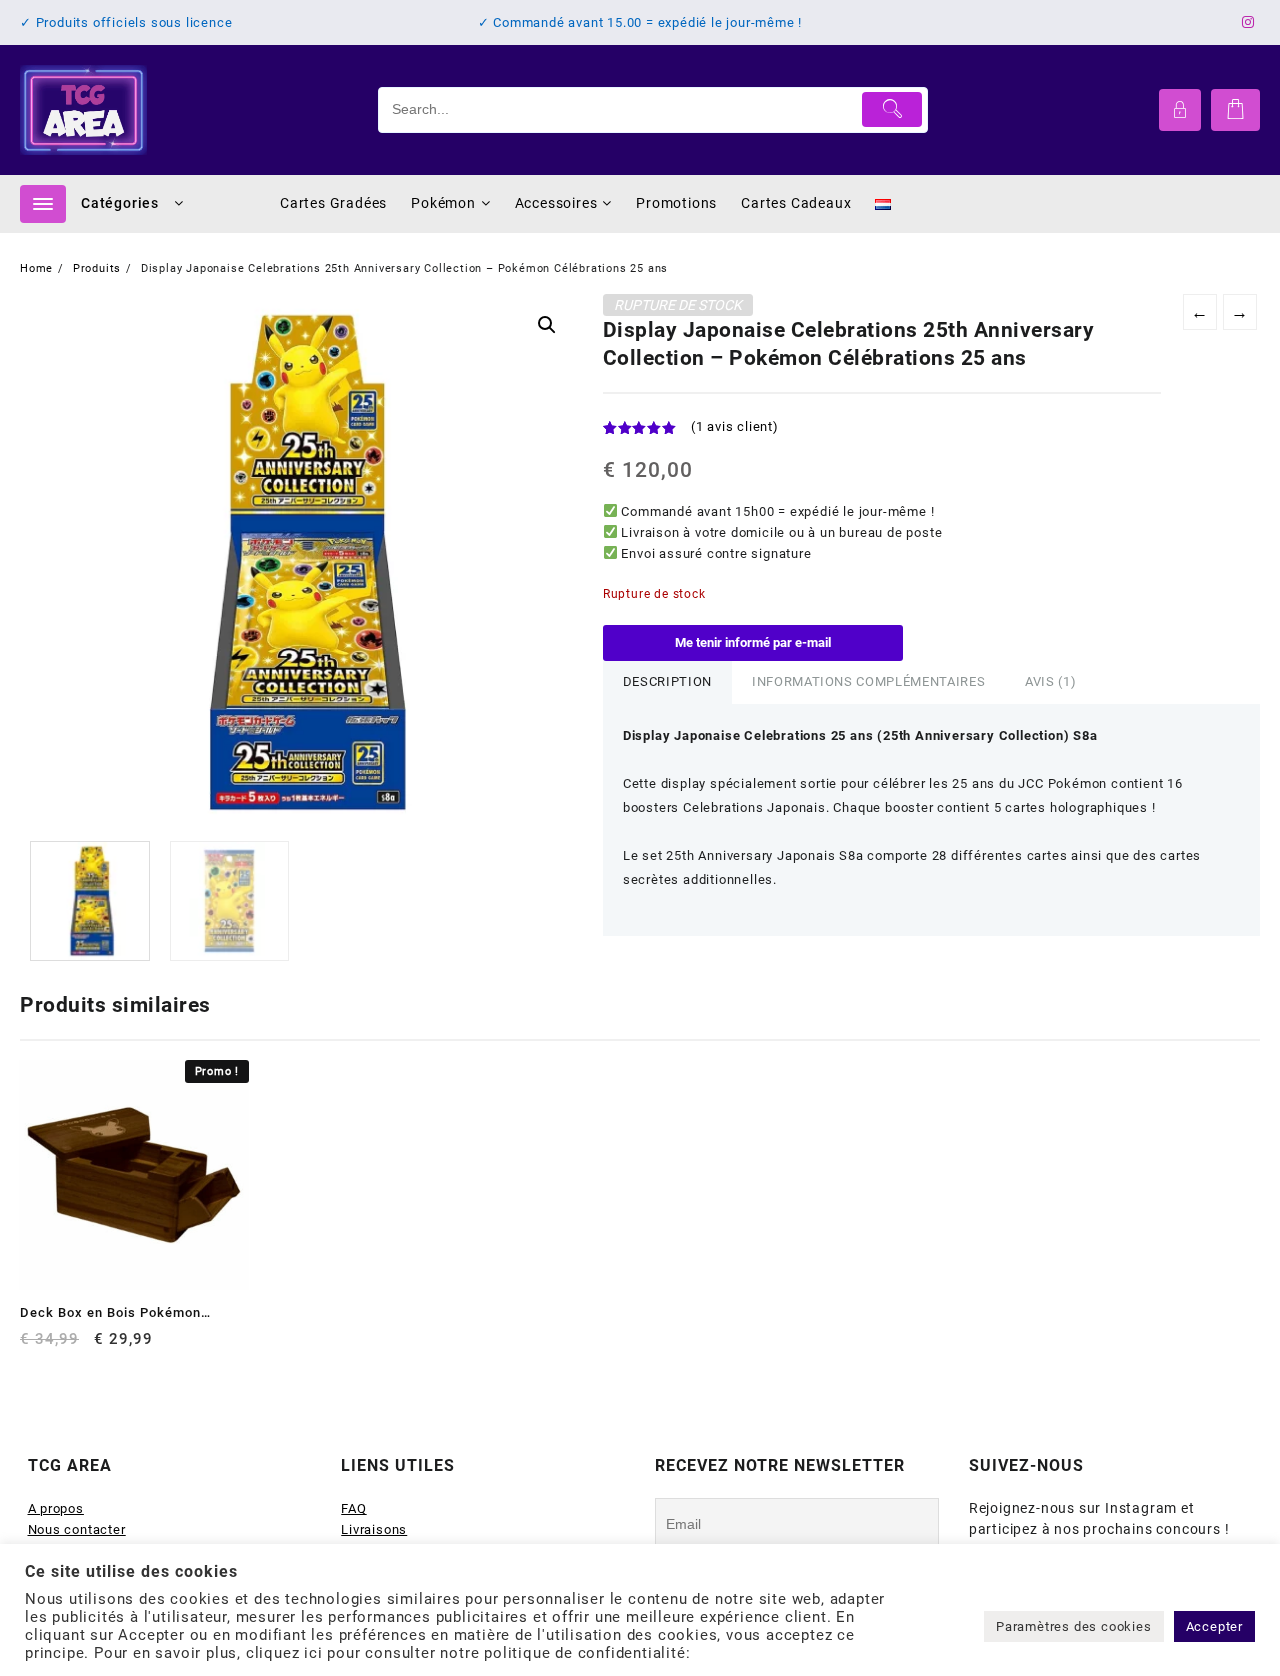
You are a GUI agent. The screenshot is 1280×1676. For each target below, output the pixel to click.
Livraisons (374, 1529)
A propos (56, 1508)
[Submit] (892, 109)
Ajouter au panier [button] (37, 1346)
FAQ (353, 1508)
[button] (547, 325)
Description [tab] (667, 681)
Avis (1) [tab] (1050, 681)
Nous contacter (77, 1529)
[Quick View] (76, 1346)
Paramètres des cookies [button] (1074, 1626)
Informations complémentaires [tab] (868, 681)
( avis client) (735, 426)
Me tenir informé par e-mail (753, 642)
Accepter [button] (1214, 1626)
